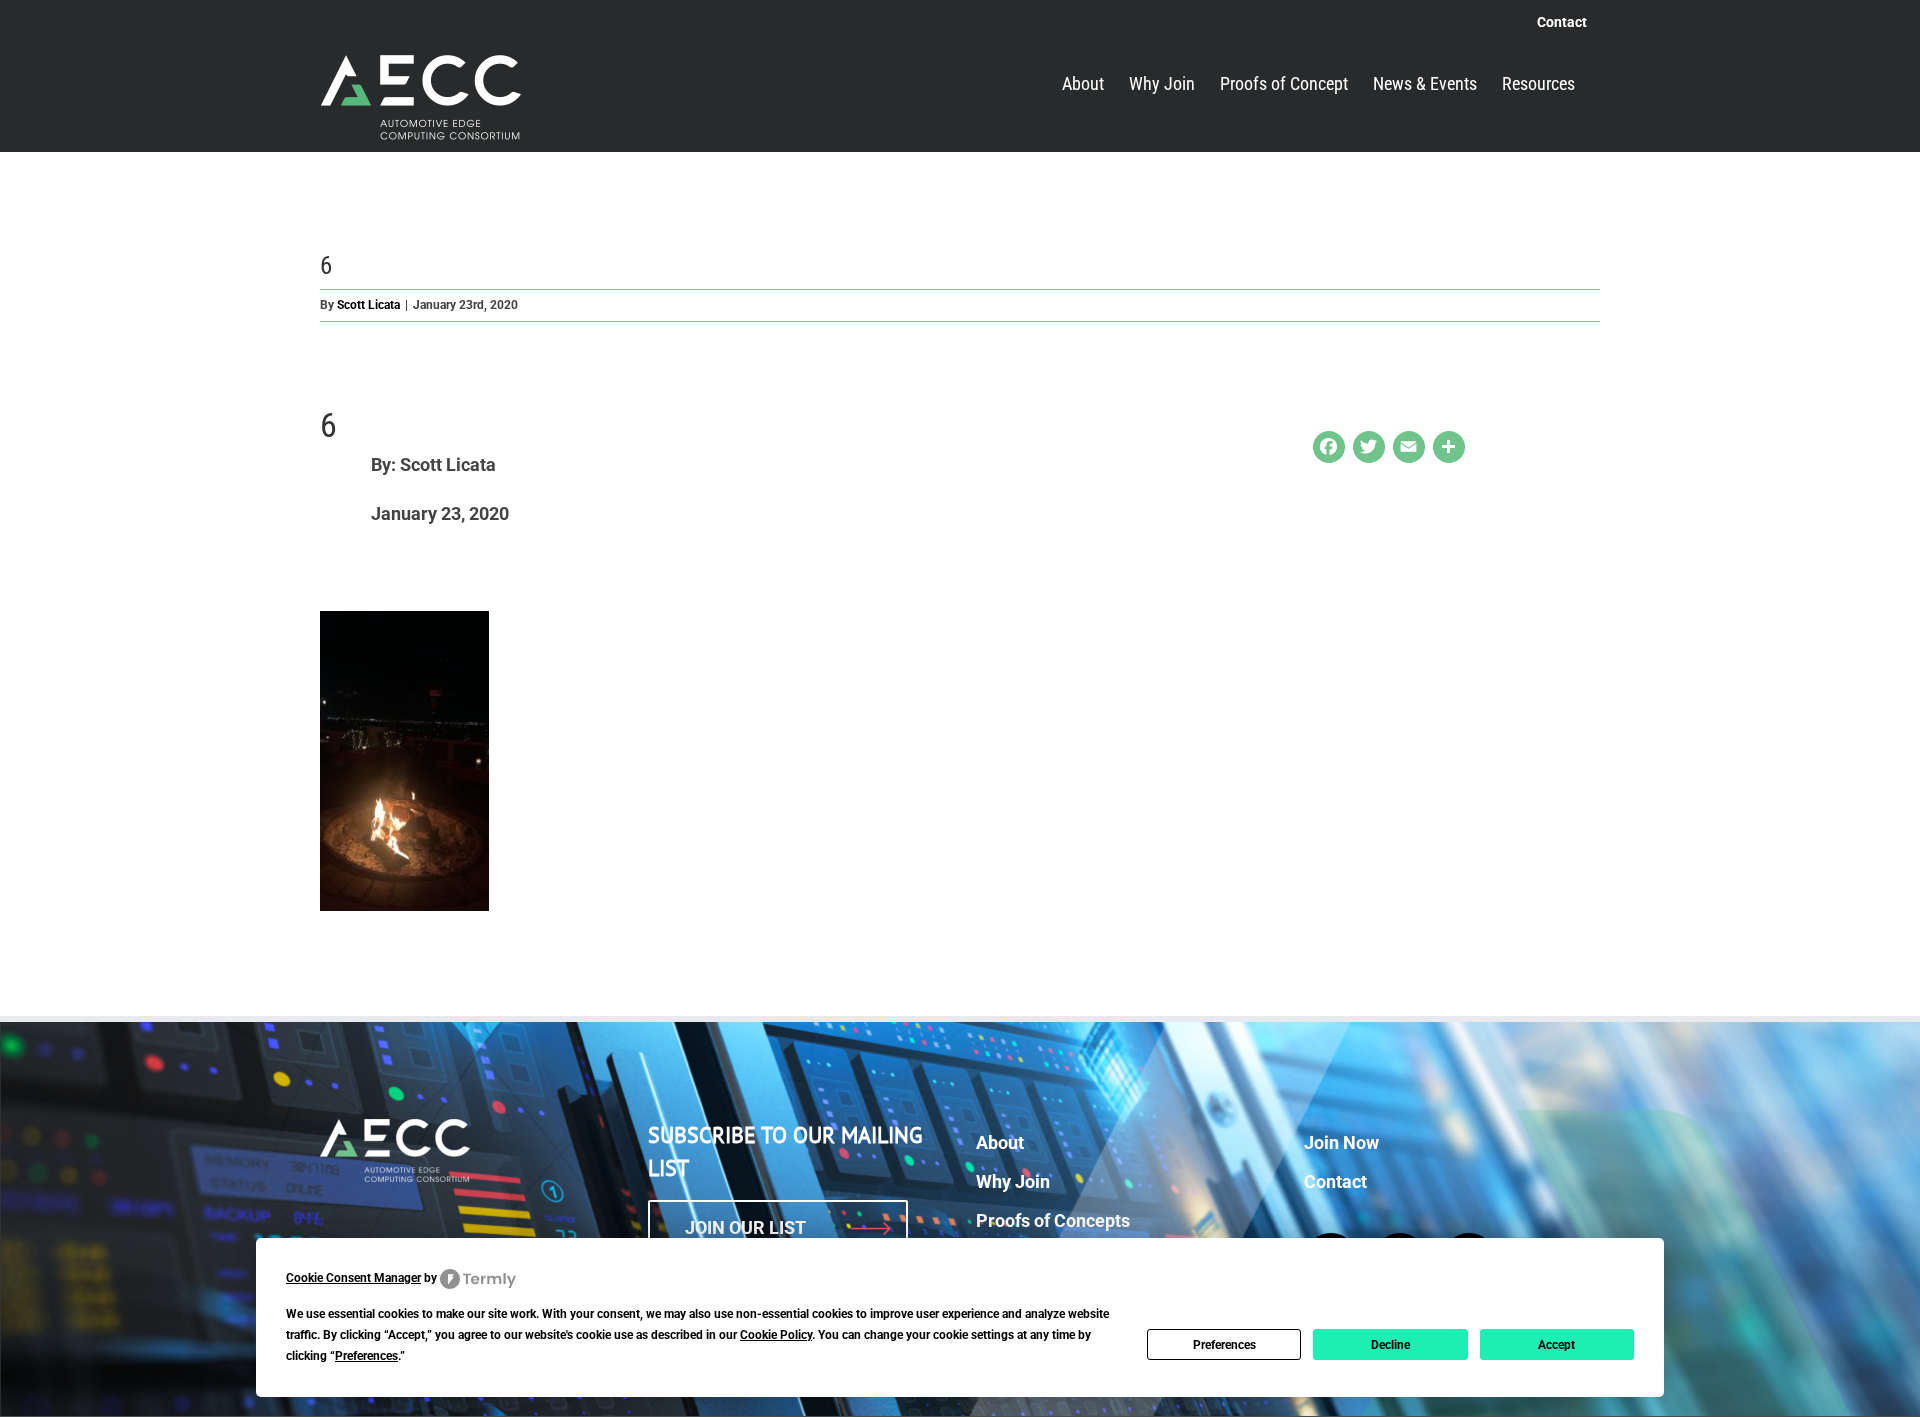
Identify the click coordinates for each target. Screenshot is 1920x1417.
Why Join (1013, 1181)
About (1000, 1142)
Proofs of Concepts (1053, 1220)
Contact (1335, 1181)
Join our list (745, 1227)
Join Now (1341, 1142)
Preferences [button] (366, 1356)
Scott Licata (368, 305)
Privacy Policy (1160, 1387)
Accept (1556, 1345)
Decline (1390, 1345)
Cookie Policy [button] (776, 1335)
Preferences (1224, 1345)
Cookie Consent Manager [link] (353, 1278)
